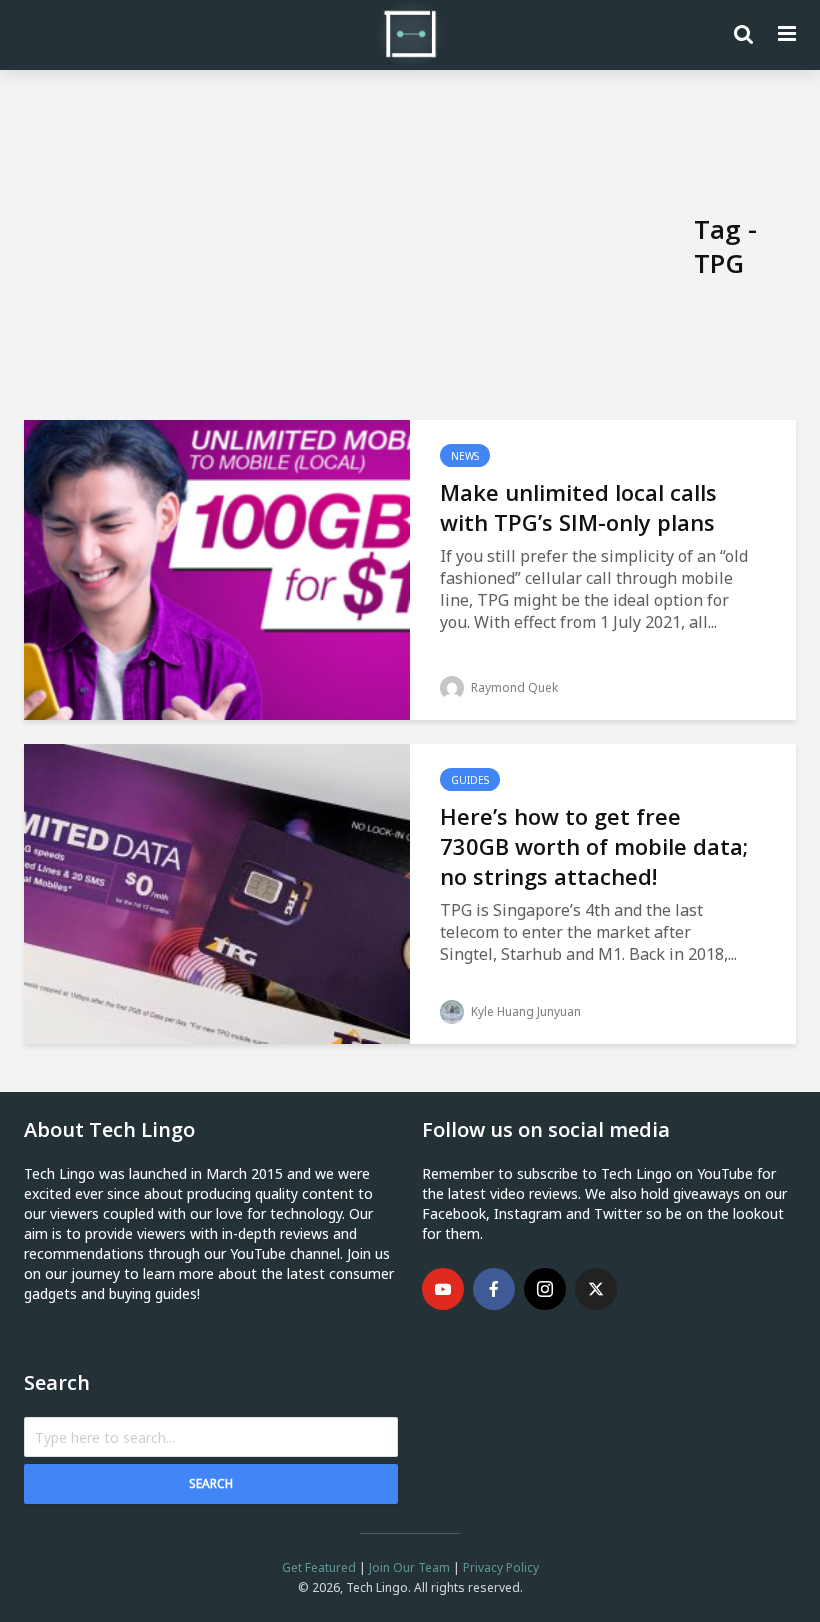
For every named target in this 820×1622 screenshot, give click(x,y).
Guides (470, 780)
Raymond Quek (513, 687)
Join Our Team (409, 1567)
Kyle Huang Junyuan (524, 1011)
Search (211, 1483)
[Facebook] (494, 1289)
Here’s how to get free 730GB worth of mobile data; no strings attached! (594, 846)
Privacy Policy (501, 1567)
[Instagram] (545, 1289)
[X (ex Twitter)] (596, 1289)
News (465, 456)
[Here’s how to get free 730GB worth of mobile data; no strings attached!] (217, 892)
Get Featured (319, 1567)
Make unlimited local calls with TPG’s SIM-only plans (578, 507)
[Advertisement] (359, 246)
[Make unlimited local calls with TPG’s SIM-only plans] (217, 568)
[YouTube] (443, 1289)
